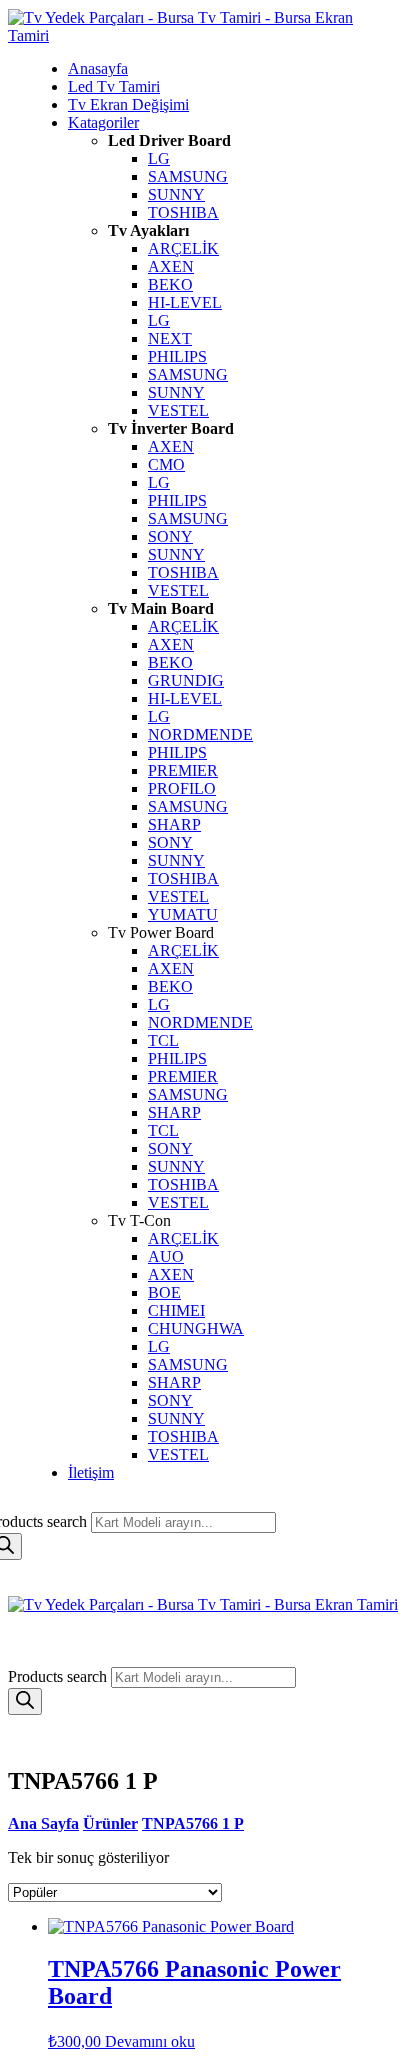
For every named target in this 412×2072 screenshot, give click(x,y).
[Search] (25, 1701)
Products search (59, 1676)
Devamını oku (150, 2041)
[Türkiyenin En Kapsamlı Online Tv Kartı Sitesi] (195, 35)
